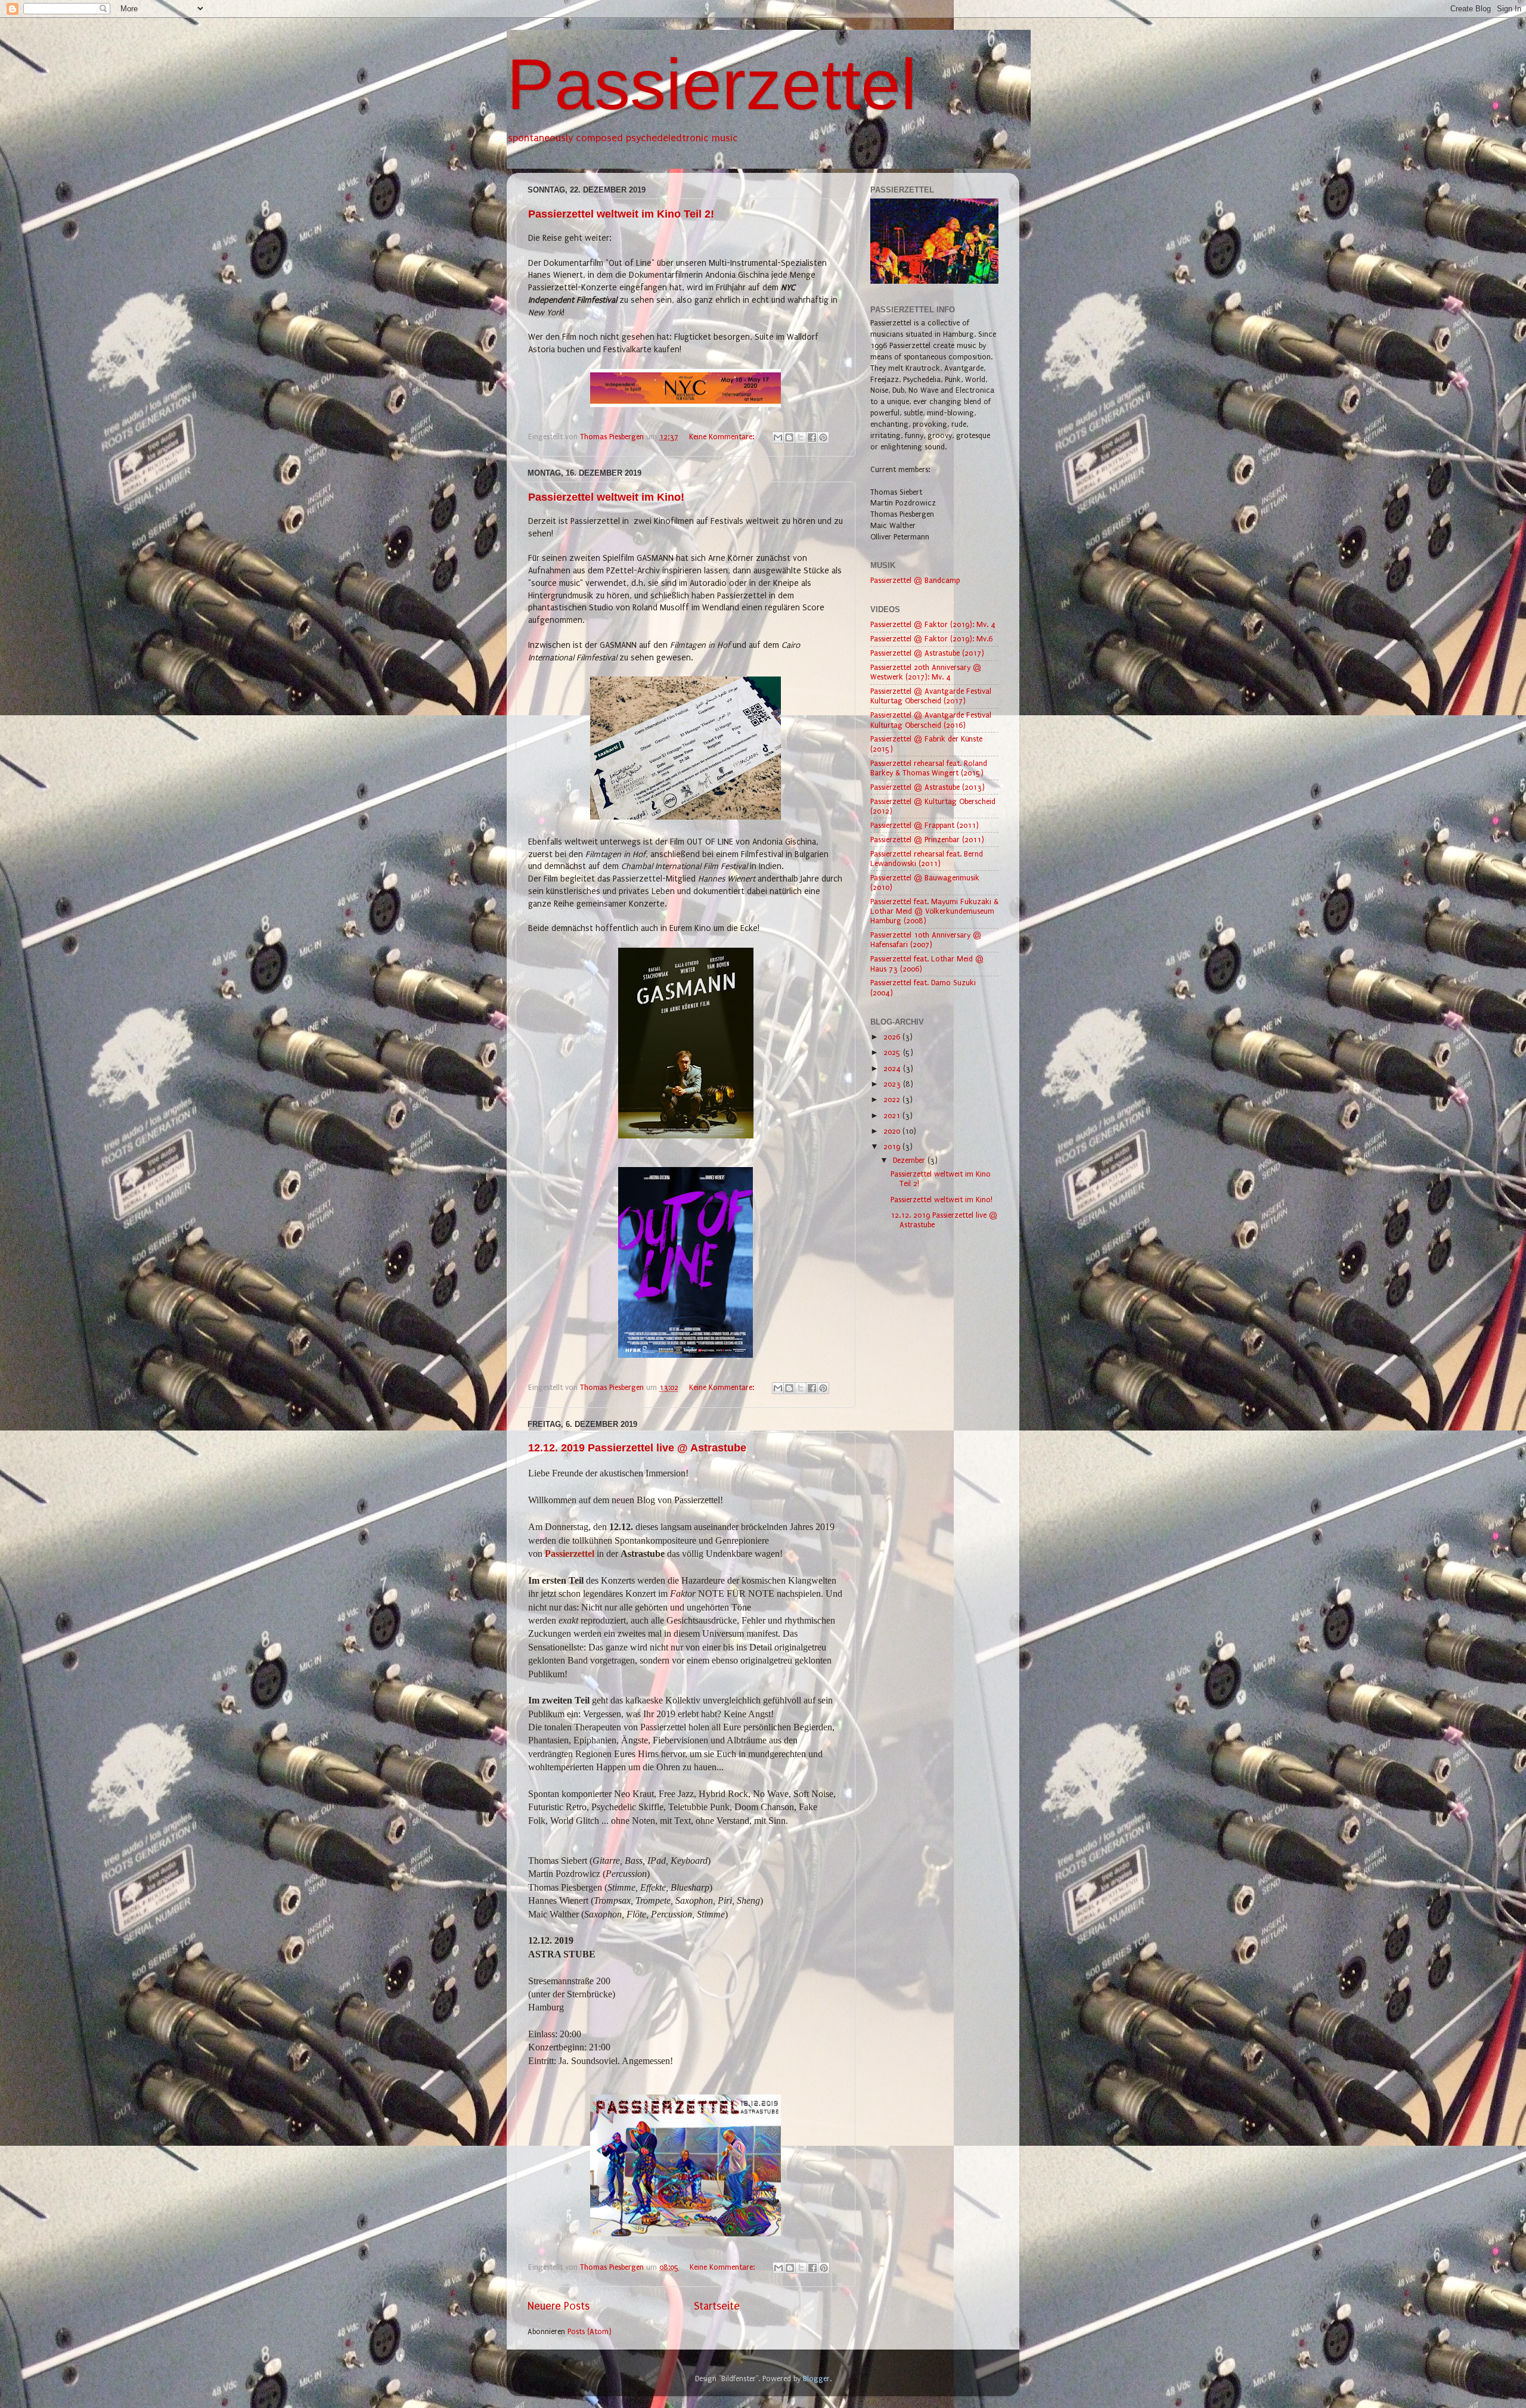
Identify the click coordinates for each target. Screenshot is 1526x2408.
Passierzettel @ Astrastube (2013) (928, 787)
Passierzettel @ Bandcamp (915, 580)
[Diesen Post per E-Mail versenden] (778, 437)
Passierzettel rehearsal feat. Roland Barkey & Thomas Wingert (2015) (929, 768)
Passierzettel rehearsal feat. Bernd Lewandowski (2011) (927, 859)
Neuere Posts (559, 2306)
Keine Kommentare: (723, 437)
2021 (893, 1115)
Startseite (717, 2306)
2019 (893, 1146)
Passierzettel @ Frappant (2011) (925, 825)
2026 (893, 1037)
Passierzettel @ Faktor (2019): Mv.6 (931, 639)
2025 (893, 1052)
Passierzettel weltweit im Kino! (606, 497)
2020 (893, 1131)
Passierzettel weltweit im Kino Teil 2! (621, 214)
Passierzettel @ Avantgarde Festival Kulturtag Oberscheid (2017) (931, 696)
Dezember (910, 1160)
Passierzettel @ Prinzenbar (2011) (927, 840)
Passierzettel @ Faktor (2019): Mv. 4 (933, 624)
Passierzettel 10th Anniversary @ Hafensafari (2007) (926, 940)
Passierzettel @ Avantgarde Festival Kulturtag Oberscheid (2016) (931, 720)
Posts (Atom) (590, 2331)
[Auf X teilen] (801, 437)
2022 (893, 1099)
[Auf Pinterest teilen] (823, 437)
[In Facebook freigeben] (812, 437)
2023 (893, 1084)
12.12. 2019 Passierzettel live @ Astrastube (637, 1448)
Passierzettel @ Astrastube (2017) (927, 653)
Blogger (816, 2378)
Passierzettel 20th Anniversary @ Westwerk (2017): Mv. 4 (926, 672)
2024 (893, 1068)
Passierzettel (712, 84)
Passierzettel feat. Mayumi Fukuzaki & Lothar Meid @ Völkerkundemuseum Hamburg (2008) (934, 911)
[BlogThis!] (789, 437)
